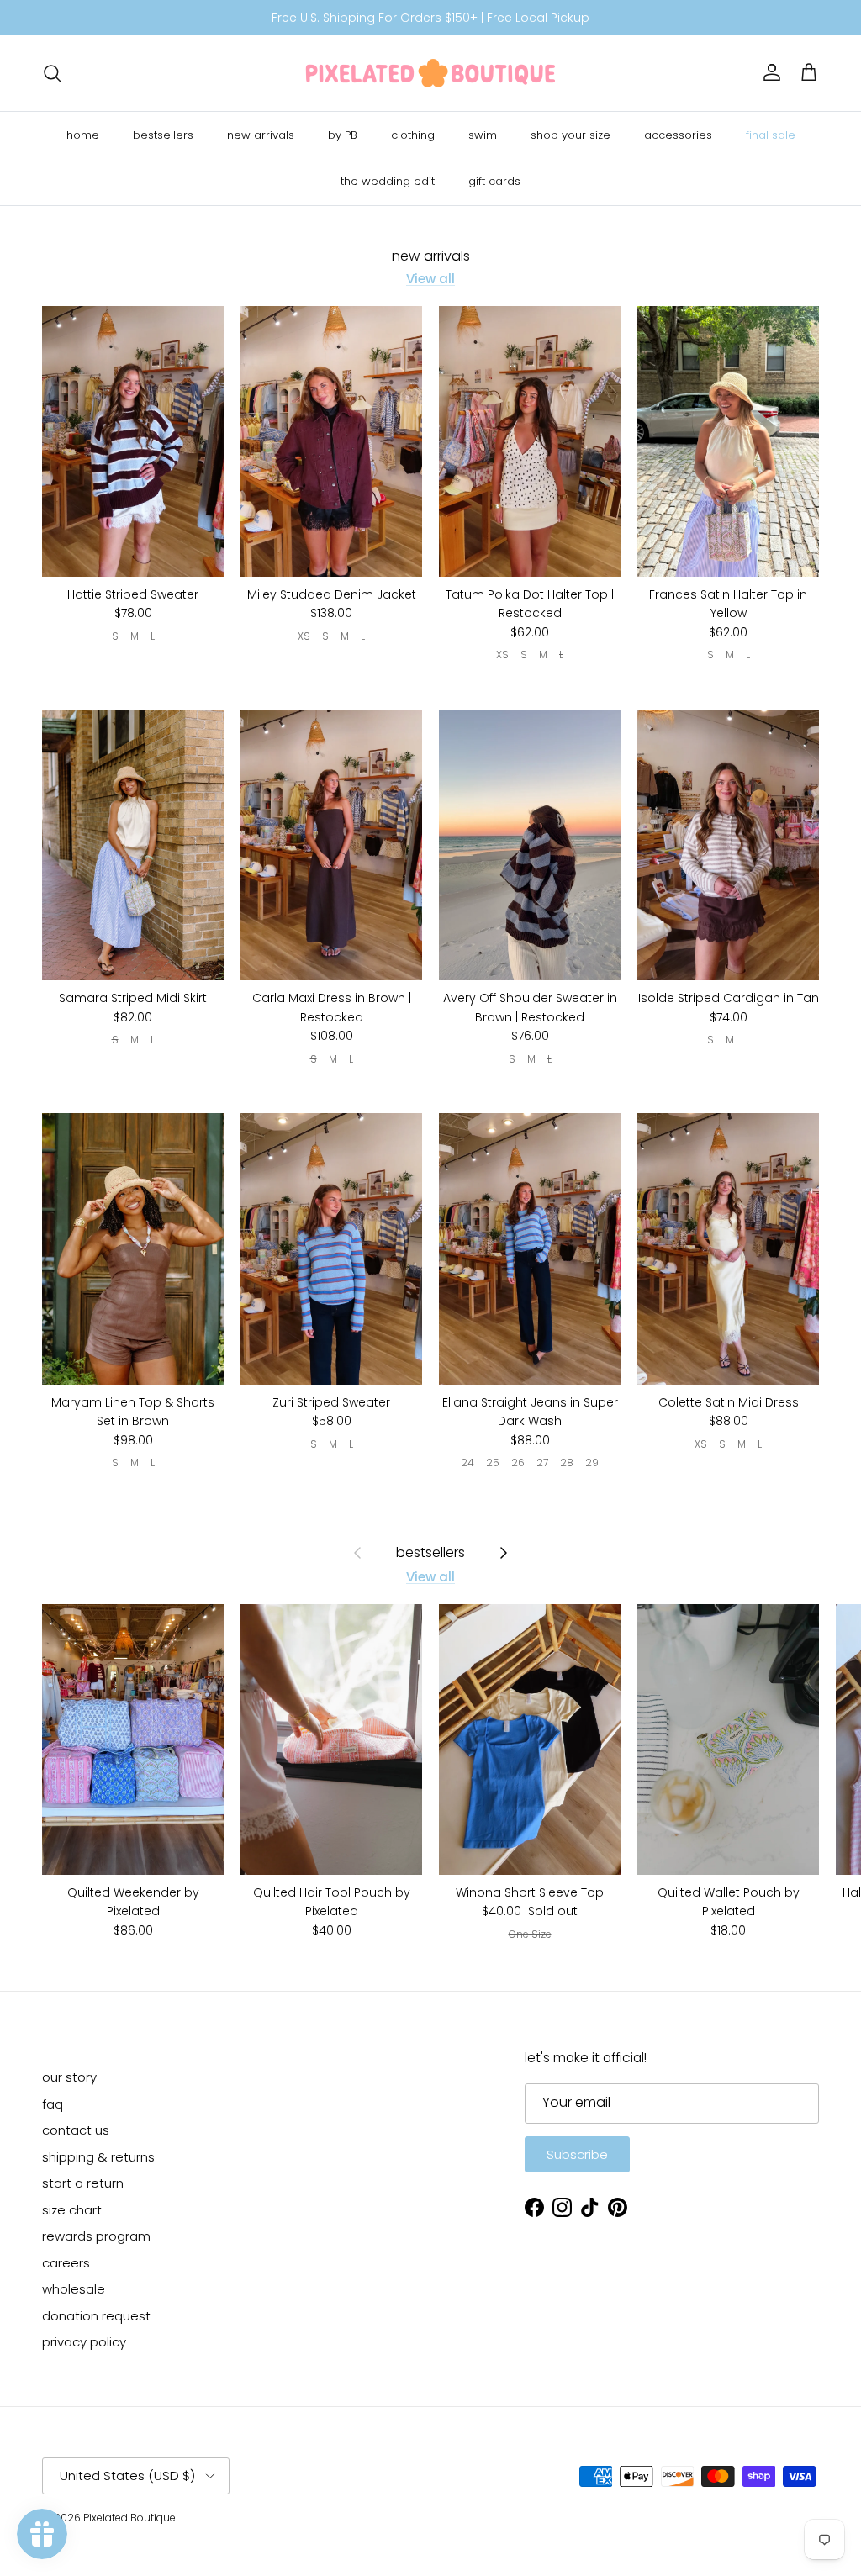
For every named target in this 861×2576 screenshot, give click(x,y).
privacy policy (84, 2342)
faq (53, 2104)
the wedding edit (388, 181)
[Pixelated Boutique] (430, 73)
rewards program (96, 2236)
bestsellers (163, 135)
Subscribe (577, 2154)
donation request (96, 2316)
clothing (413, 135)
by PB (343, 135)
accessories (678, 135)
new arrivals (261, 135)
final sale (771, 135)
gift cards (494, 181)
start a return (83, 2183)
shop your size (570, 135)
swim (483, 135)
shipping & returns (98, 2157)
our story (69, 2077)
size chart (72, 2210)
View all (430, 279)
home (83, 135)
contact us (76, 2130)
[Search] (52, 73)
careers (66, 2263)
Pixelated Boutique (129, 2518)
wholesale (74, 2289)
